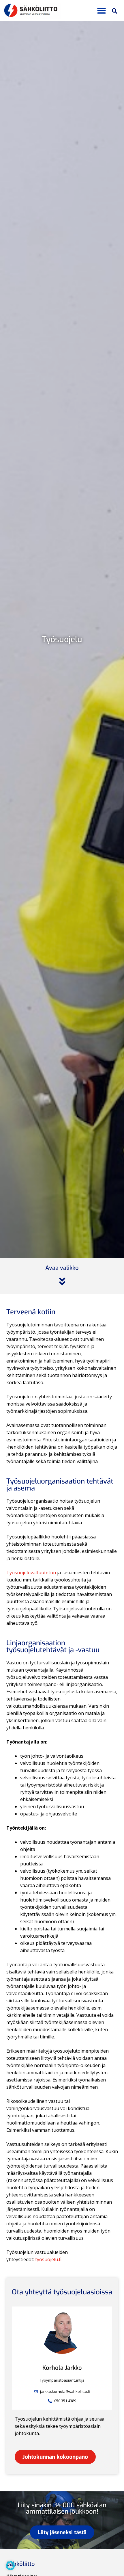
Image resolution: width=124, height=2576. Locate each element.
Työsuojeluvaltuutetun (31, 1573)
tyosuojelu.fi (48, 2259)
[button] (102, 11)
